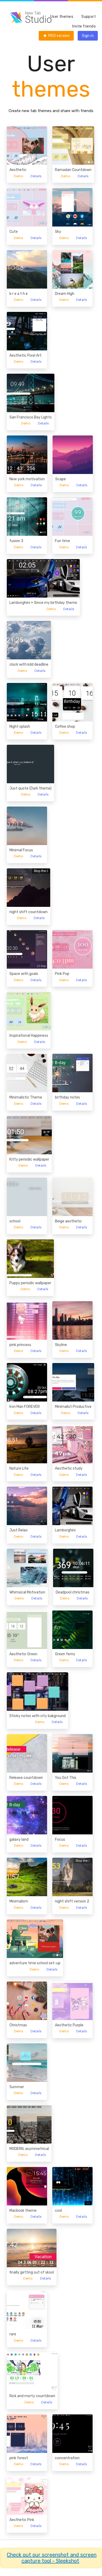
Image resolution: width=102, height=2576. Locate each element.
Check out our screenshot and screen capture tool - (52, 2558)
